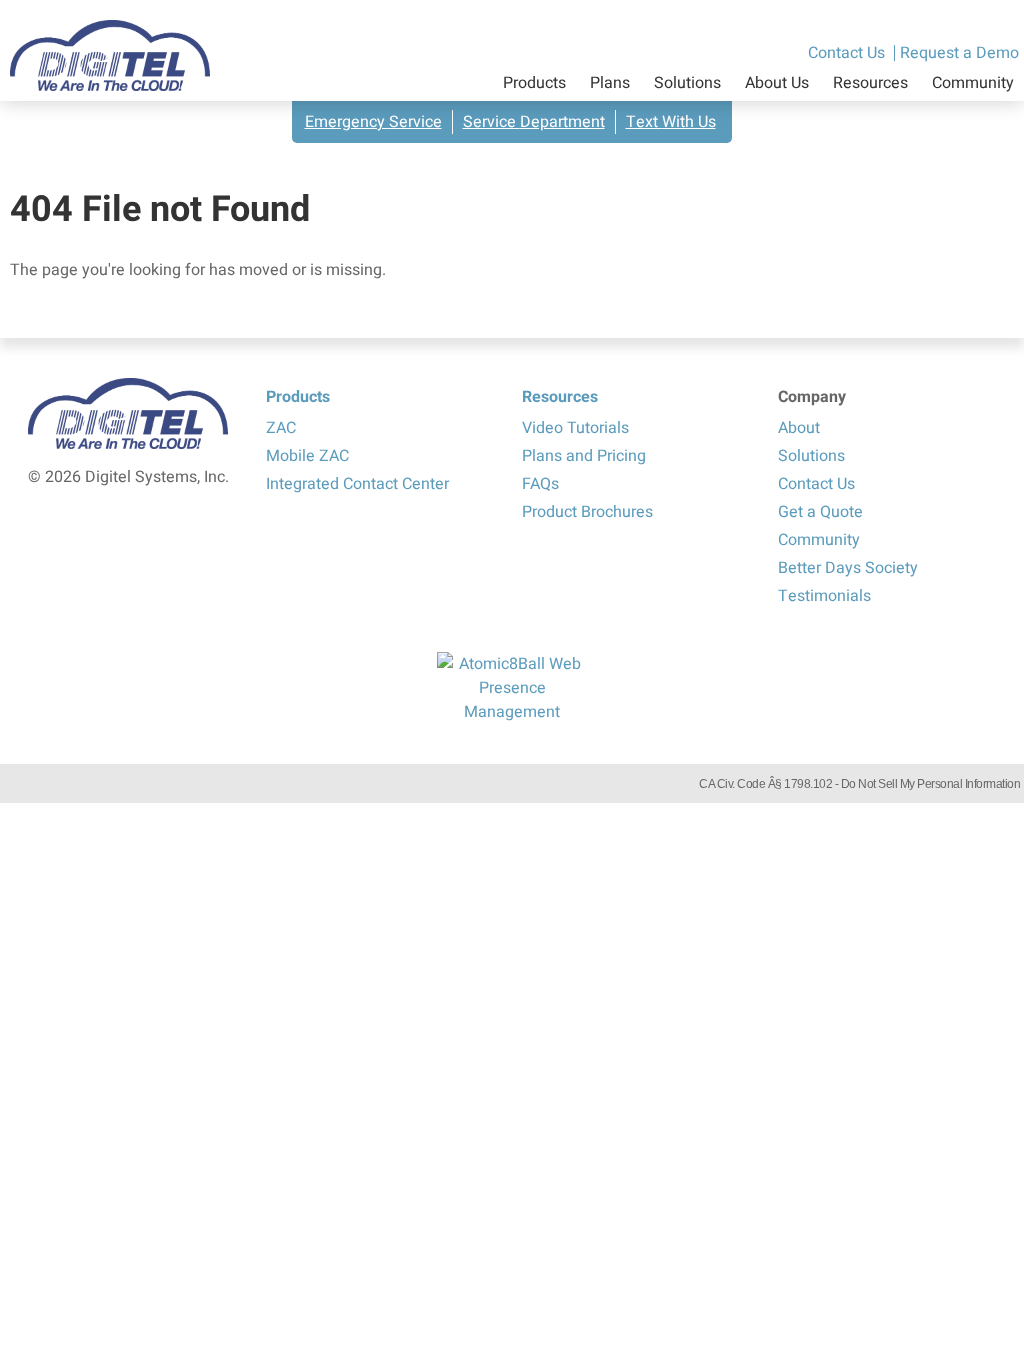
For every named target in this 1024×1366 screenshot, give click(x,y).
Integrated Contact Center (357, 484)
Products (534, 83)
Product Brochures (587, 512)
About (799, 428)
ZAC (281, 428)
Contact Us (846, 53)
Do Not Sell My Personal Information (931, 784)
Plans (610, 83)
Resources (870, 83)
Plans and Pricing (584, 456)
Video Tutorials (575, 428)
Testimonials (824, 596)
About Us (777, 83)
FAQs (540, 484)
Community (973, 83)
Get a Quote (820, 512)
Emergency (373, 122)
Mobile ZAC (307, 456)
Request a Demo (959, 53)
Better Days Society (848, 568)
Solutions (687, 83)
